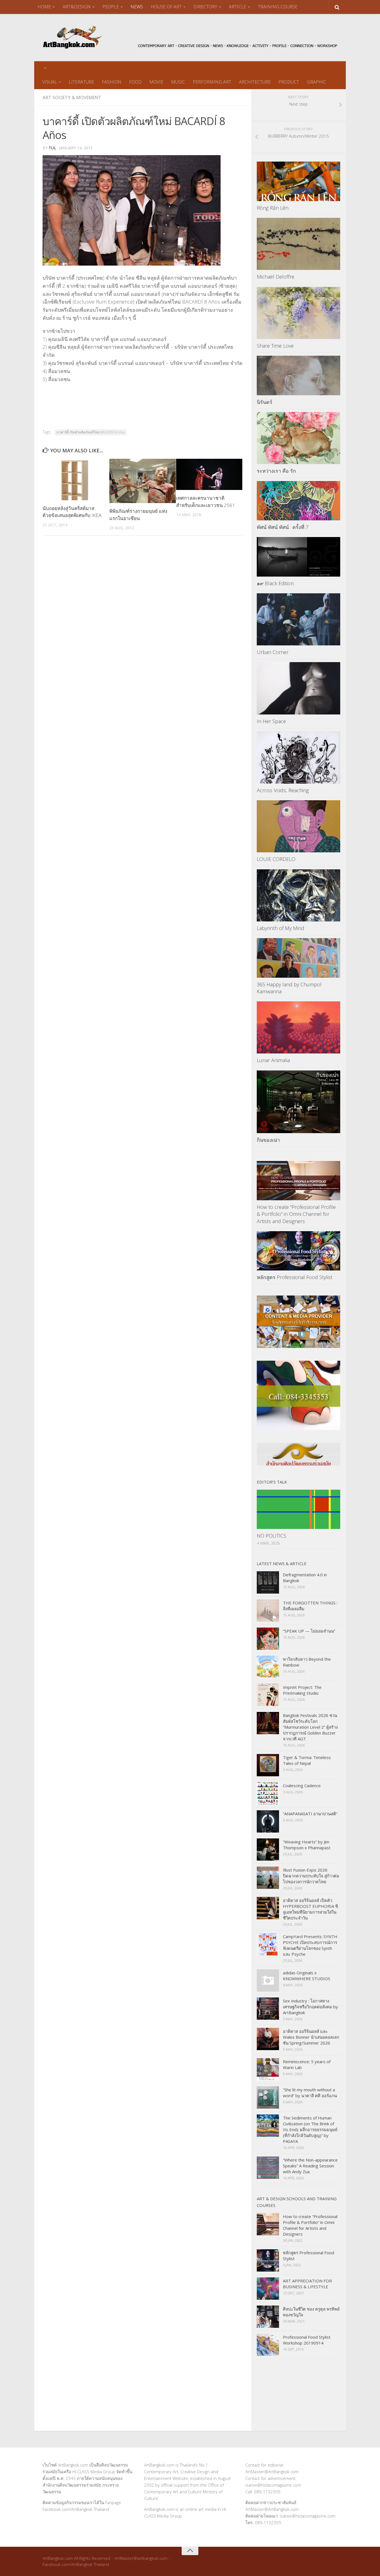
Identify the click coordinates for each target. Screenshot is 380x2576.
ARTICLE (238, 7)
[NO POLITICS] (298, 1509)
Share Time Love (275, 346)
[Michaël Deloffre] (298, 244)
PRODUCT (289, 82)
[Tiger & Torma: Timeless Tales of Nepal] (268, 1765)
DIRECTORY (205, 7)
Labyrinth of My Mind (281, 928)
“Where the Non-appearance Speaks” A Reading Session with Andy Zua (310, 2166)
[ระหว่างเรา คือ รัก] (298, 438)
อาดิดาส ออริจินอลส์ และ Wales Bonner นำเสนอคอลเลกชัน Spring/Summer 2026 (311, 2037)
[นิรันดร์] (298, 375)
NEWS (137, 7)
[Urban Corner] (298, 619)
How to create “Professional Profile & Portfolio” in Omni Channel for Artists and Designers (296, 1214)
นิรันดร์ (265, 402)
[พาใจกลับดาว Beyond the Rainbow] (268, 1667)
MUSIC (178, 82)
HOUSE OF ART (166, 7)
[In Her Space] (298, 688)
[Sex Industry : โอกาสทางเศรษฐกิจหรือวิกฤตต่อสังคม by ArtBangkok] (268, 2009)
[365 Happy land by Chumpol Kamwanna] (298, 958)
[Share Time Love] (298, 313)
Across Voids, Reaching (283, 790)
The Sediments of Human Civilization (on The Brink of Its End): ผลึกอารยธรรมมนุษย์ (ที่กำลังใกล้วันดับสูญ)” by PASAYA (310, 2129)
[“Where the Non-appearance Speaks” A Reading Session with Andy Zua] (268, 2168)
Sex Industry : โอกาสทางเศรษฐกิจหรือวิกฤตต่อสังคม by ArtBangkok (310, 2007)
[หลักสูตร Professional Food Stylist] (298, 1251)
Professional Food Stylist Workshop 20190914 (307, 2340)
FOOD (135, 82)
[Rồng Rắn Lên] (298, 181)
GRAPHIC (316, 82)
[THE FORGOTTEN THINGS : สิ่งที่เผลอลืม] (268, 1611)
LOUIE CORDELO (276, 859)
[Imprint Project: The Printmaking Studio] (268, 1695)
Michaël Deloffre (276, 277)
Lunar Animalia (273, 1060)
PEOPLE (111, 7)
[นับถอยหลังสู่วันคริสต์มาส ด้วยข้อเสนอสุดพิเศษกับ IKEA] (76, 480)
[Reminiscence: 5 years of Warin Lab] (268, 2069)
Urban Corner (273, 652)
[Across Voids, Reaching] (298, 757)
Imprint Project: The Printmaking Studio (302, 1690)
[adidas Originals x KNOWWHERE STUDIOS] (268, 1980)
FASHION (112, 82)
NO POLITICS (272, 1536)
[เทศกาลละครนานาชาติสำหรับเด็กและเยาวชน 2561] (209, 474)
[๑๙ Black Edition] (298, 557)
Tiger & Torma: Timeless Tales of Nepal (307, 1760)
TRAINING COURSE (278, 7)
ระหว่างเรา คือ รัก (276, 471)
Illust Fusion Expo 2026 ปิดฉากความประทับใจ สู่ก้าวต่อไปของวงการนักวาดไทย (311, 1876)
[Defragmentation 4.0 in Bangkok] (268, 1582)
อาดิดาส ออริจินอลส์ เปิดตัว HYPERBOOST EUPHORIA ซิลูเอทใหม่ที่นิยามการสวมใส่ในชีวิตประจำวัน (310, 1909)
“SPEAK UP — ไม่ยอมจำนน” (309, 1631)
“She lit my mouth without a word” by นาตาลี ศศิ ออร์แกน (310, 2093)
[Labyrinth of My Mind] (298, 896)
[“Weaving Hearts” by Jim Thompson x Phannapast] (268, 1850)
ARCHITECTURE (255, 82)
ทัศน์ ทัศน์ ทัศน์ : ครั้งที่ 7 (283, 527)
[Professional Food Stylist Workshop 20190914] (268, 2345)
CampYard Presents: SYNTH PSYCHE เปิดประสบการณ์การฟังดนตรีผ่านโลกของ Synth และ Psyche (310, 1945)
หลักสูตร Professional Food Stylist (295, 1277)
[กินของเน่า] (298, 1102)
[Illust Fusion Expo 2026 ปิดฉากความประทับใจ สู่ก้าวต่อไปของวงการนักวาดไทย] (268, 1878)
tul (52, 148)
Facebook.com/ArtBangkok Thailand (76, 2509)
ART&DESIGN (77, 7)
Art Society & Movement (72, 97)
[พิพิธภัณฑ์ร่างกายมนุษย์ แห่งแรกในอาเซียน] (143, 481)
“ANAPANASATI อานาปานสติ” (310, 1814)
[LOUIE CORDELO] (298, 826)
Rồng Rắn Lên (273, 208)
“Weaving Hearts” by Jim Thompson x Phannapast (307, 1845)
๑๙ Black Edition (275, 583)
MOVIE (156, 82)
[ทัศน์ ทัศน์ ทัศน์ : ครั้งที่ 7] (298, 501)
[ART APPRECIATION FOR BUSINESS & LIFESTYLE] (268, 2289)
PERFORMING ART (212, 82)
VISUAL (50, 82)
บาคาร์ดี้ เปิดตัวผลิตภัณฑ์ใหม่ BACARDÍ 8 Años (91, 432)
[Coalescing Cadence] (268, 1793)
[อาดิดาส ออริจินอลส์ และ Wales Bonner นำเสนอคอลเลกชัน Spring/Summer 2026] (268, 2039)
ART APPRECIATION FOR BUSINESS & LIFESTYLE (307, 2284)
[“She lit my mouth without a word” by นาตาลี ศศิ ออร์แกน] (268, 2097)
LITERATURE (81, 82)
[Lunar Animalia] (298, 1028)
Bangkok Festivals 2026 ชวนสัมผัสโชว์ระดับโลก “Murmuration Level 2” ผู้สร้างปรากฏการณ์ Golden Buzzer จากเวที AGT (310, 1727)
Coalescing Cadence (302, 1785)
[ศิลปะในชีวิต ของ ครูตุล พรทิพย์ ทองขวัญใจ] (268, 2317)
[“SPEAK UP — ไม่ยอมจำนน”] (268, 1639)
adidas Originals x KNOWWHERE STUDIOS (307, 1976)
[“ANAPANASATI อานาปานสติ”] (268, 1821)
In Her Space (271, 721)
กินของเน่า (268, 1140)
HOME (44, 7)
